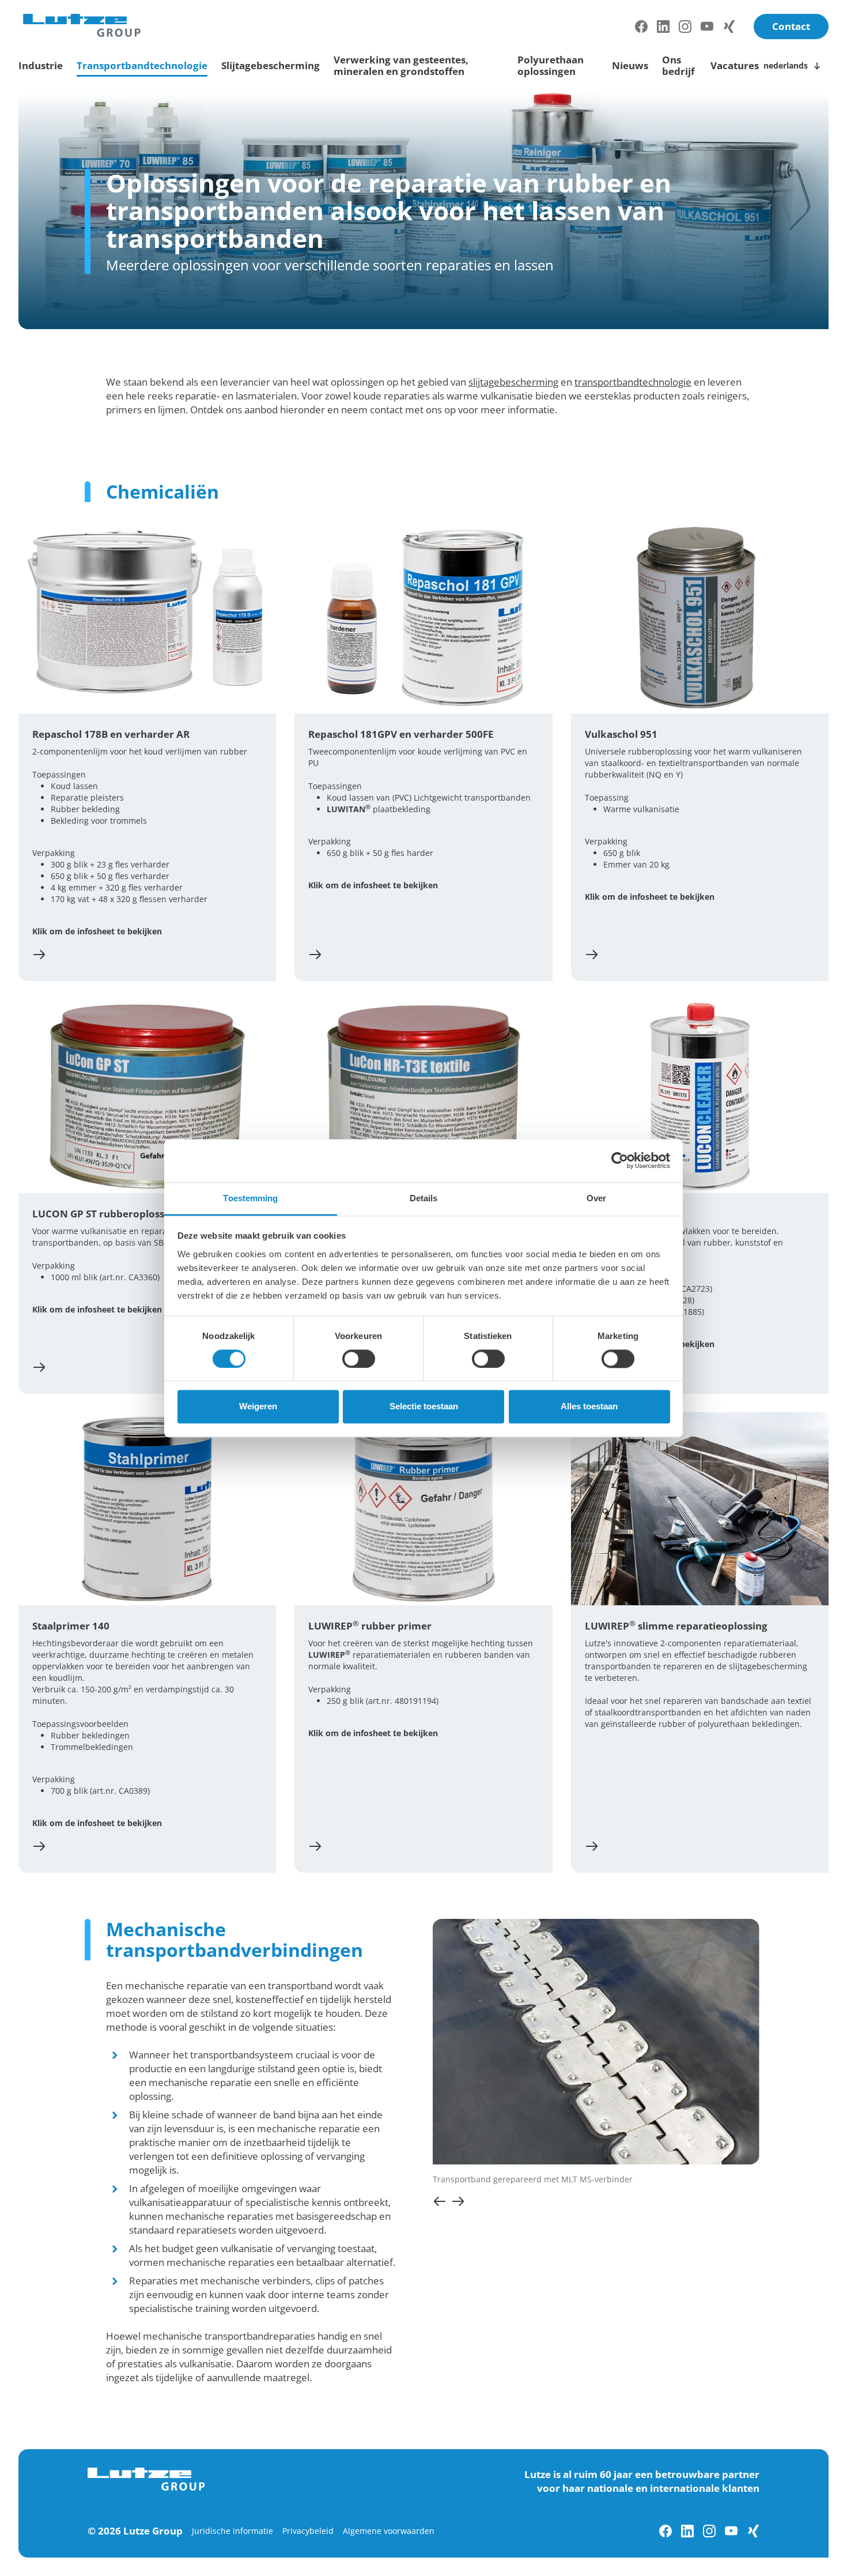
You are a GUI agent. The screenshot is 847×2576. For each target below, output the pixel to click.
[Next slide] (458, 2201)
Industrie (41, 65)
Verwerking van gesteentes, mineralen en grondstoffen (401, 65)
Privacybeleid (308, 2531)
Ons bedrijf (678, 65)
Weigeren (258, 1407)
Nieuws (630, 65)
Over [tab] (596, 1198)
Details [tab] (424, 1198)
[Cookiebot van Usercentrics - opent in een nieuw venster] (620, 1160)
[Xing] (729, 27)
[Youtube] (707, 27)
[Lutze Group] (82, 25)
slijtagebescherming (513, 382)
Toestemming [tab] (250, 1198)
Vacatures (735, 65)
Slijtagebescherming (271, 65)
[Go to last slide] (440, 2201)
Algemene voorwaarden (389, 2531)
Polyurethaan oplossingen (551, 65)
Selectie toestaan (424, 1407)
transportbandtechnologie (633, 382)
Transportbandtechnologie (142, 65)
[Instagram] (685, 27)
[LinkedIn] (663, 27)
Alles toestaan (589, 1407)
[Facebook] (641, 27)
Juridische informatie (232, 2531)
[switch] (359, 1359)
